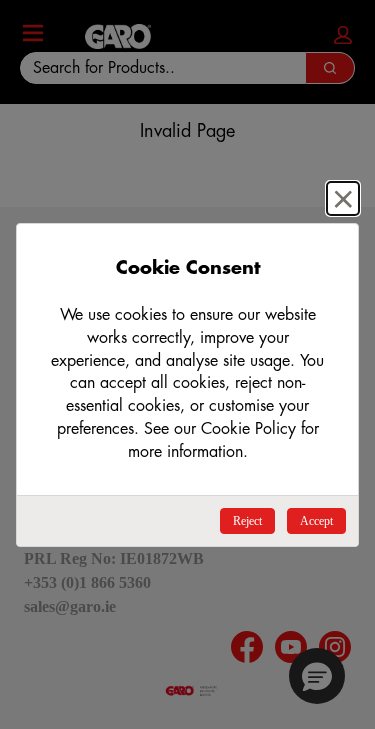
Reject (247, 521)
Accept (316, 521)
